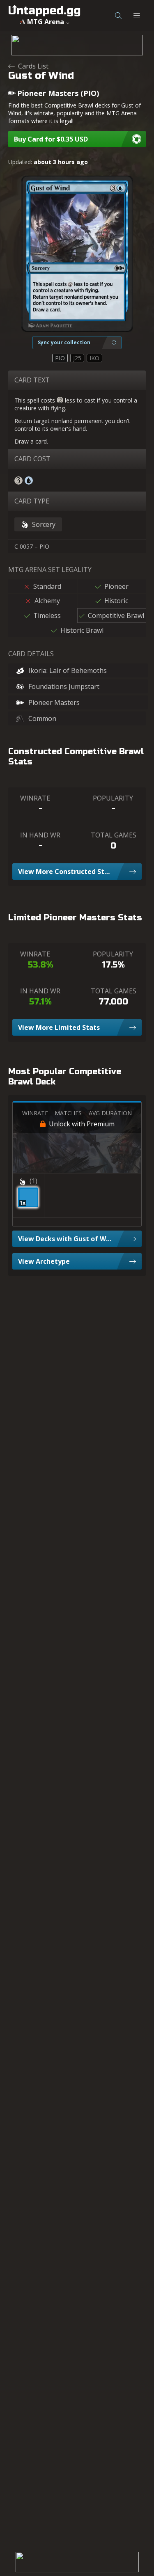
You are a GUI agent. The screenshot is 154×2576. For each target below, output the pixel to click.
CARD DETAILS (31, 654)
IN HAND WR (40, 835)
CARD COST (32, 459)
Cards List (33, 66)
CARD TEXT (32, 380)
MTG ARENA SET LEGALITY (50, 570)
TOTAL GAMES (114, 835)
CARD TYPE (32, 501)
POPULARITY (113, 798)
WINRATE (35, 798)
